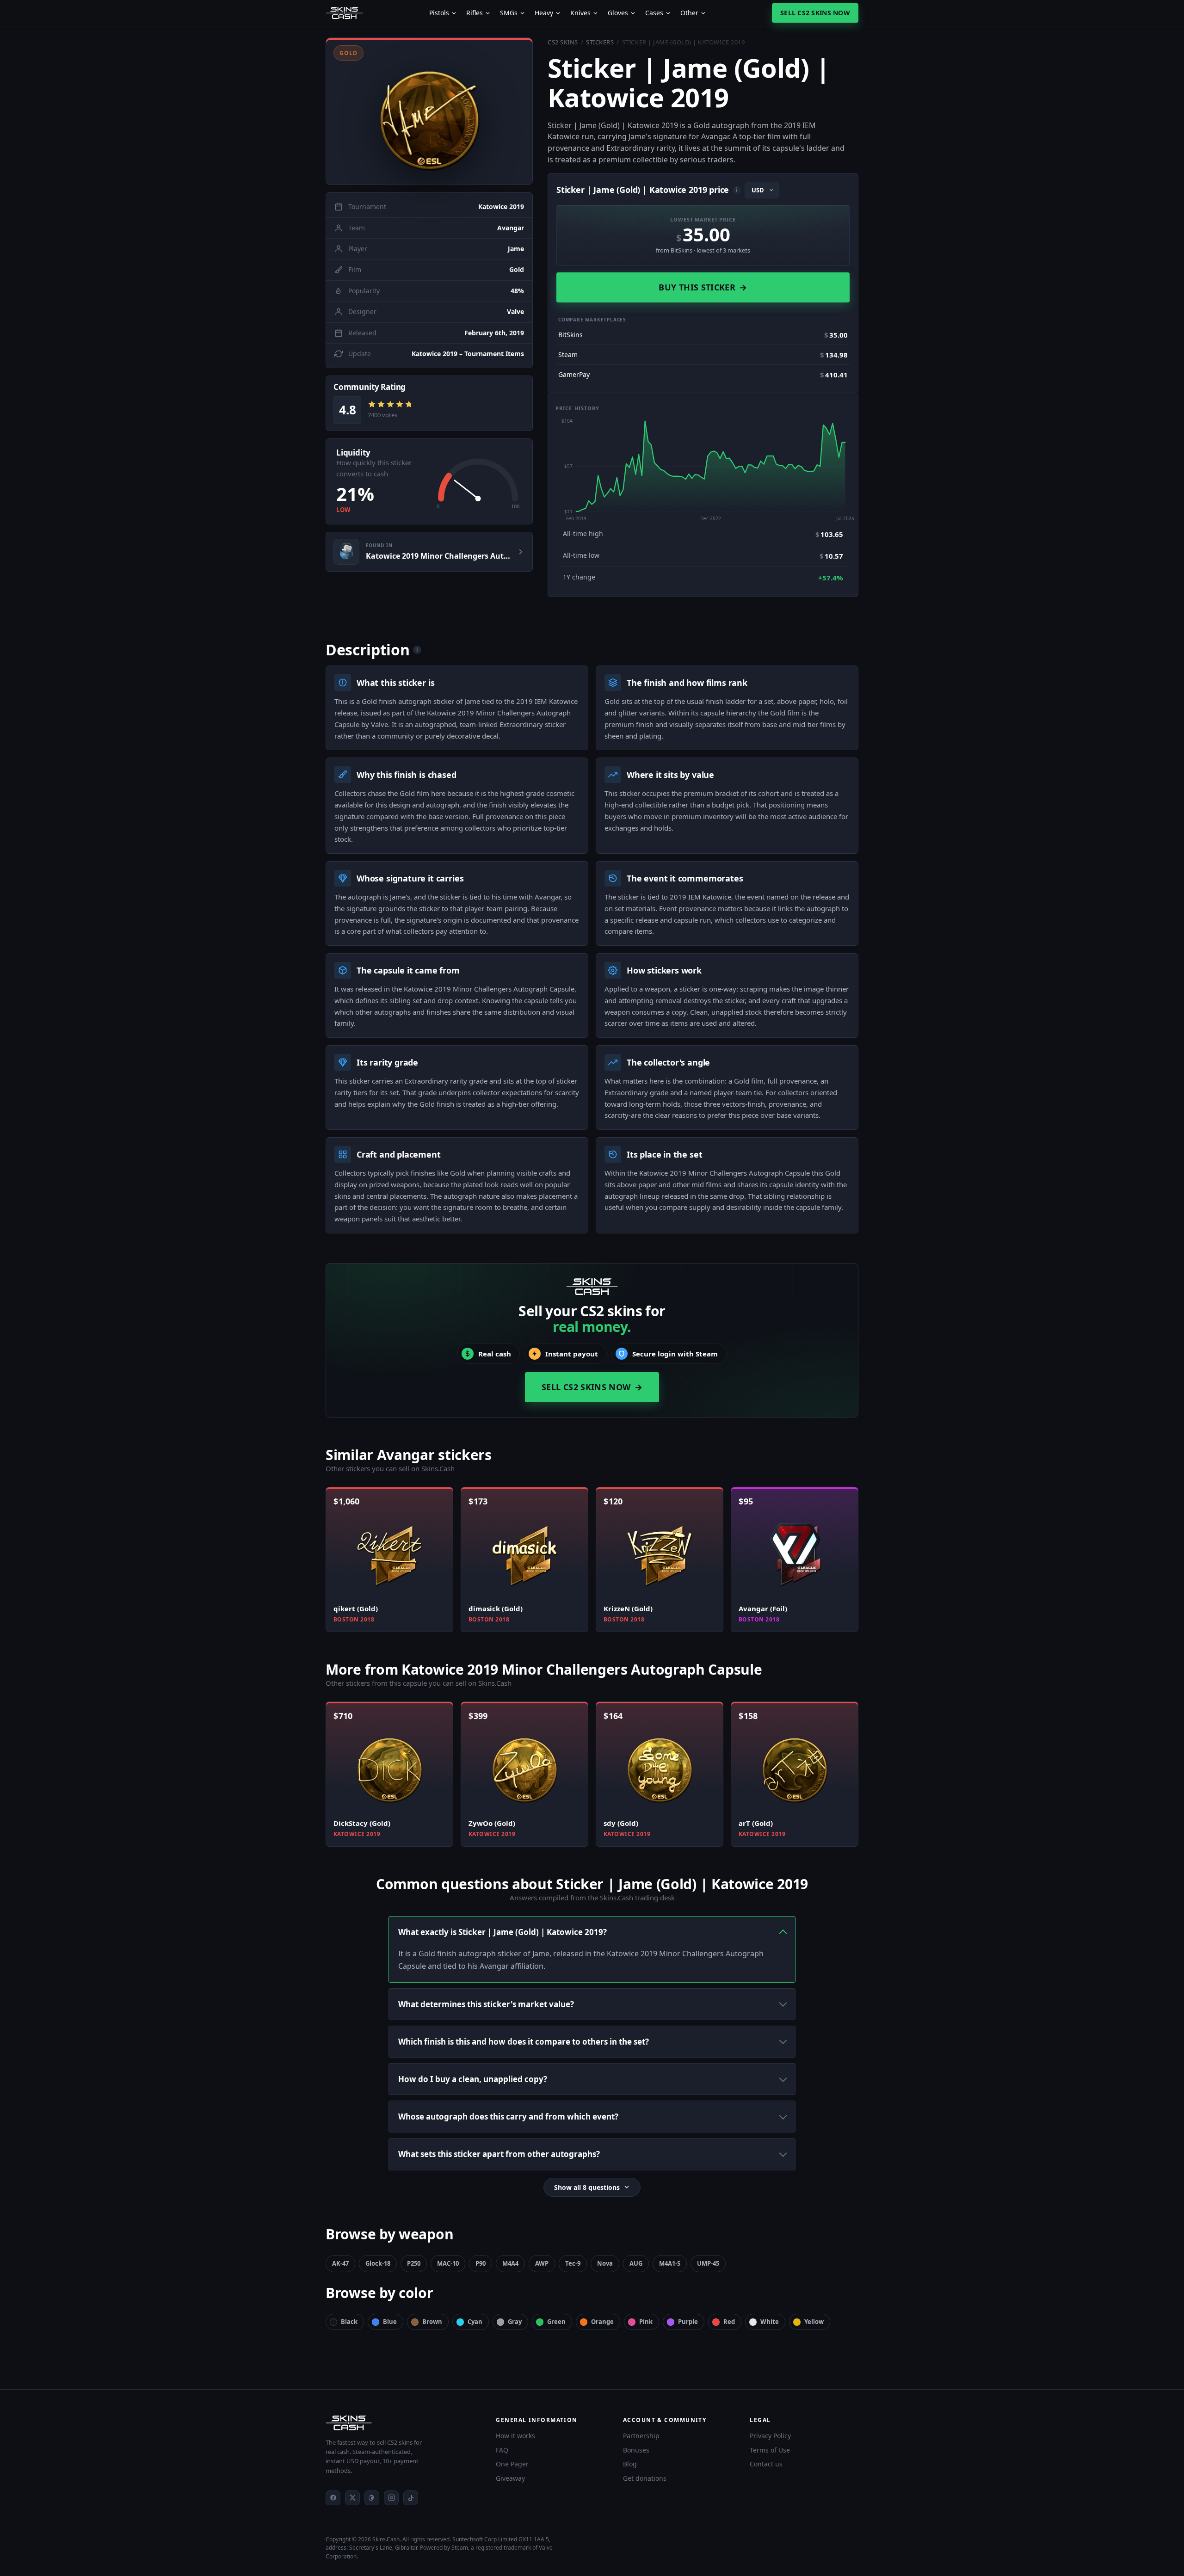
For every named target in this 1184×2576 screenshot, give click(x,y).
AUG (636, 2263)
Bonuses (636, 2450)
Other (689, 13)
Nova (605, 2263)
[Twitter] (352, 2498)
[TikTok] (411, 2498)
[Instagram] (391, 2498)
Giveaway (510, 2478)
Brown (432, 2322)
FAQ (502, 2450)
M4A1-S (670, 2263)
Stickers (600, 42)
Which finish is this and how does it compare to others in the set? (524, 2042)
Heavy (544, 13)
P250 (414, 2263)
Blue (390, 2322)
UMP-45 (708, 2263)
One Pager (512, 2464)
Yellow (814, 2322)
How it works (515, 2436)
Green (556, 2322)
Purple (688, 2322)
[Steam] (372, 2498)
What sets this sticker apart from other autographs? (499, 2154)
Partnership (641, 2436)
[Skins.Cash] (401, 2423)
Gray (515, 2322)
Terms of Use (770, 2450)
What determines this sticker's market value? (486, 2004)
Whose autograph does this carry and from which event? (508, 2117)
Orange (602, 2322)
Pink (646, 2322)
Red (729, 2322)
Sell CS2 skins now (815, 13)
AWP (542, 2263)
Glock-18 (378, 2263)
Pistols (439, 13)
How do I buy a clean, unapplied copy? (473, 2079)
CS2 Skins (563, 42)
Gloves (618, 13)
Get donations (645, 2478)
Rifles (475, 13)
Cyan (475, 2322)
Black (349, 2322)
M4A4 (510, 2263)
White (770, 2322)
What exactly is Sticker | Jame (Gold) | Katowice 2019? (503, 1932)
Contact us (766, 2464)
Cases (654, 13)
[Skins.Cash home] (344, 13)
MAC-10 (448, 2263)
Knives (580, 13)
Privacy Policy (770, 2436)
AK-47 (340, 2263)
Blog (630, 2464)
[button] (429, 111)
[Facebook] (333, 2498)
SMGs (509, 13)
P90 (481, 2263)
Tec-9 (573, 2263)
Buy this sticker (703, 287)
